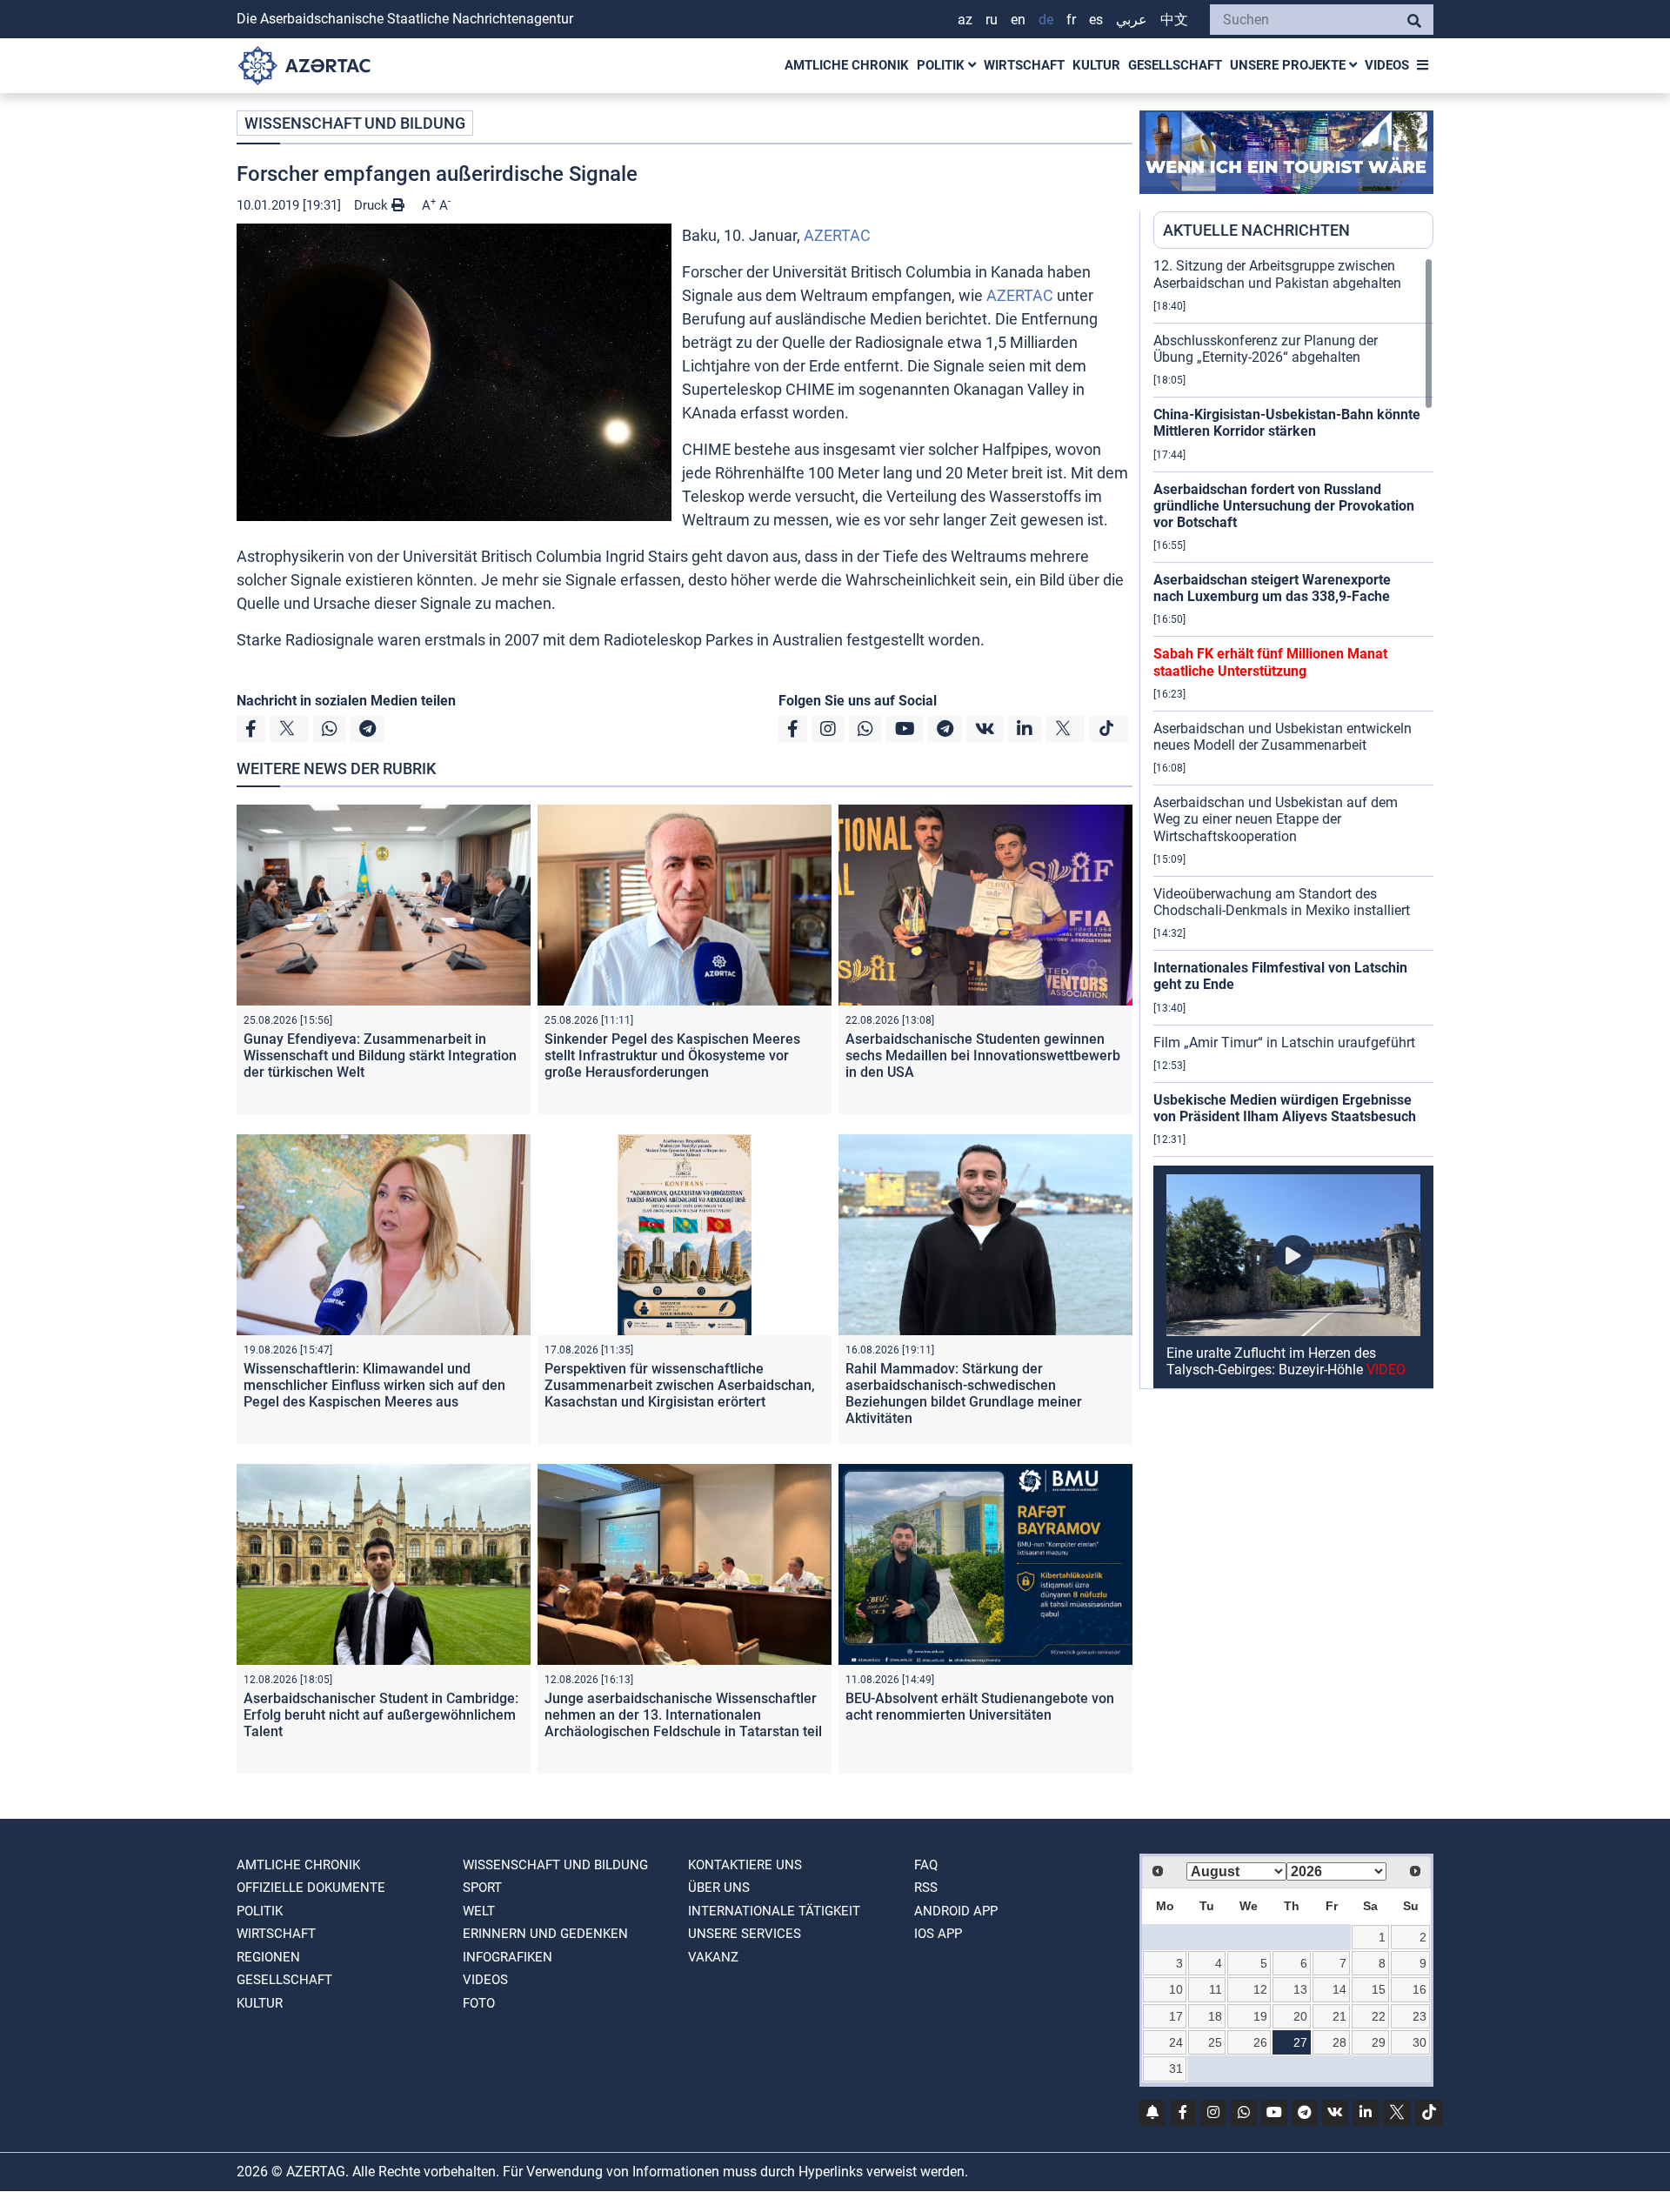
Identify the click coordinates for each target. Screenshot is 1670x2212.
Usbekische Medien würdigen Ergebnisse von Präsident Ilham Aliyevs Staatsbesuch (1285, 1108)
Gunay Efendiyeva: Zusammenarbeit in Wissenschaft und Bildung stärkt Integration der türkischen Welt (380, 1056)
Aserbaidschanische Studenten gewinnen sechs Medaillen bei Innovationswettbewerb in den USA (983, 1056)
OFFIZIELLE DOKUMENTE (311, 1888)
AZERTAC (837, 235)
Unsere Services (745, 1934)
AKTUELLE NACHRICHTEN (1256, 230)
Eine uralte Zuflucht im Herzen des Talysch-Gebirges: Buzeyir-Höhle (1286, 1361)
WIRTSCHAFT (1024, 65)
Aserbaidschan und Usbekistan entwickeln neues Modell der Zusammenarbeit (1283, 737)
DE (1046, 20)
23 (1419, 2016)
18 (1215, 2016)
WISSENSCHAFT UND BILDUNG (355, 123)
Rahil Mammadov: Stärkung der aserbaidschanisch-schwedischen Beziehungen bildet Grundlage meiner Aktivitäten (964, 1394)
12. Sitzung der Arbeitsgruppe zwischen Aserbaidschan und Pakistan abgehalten (1277, 274)
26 (1260, 2042)
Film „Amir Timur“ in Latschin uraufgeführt (1284, 1043)
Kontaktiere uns (745, 1865)
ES (1096, 20)
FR (1071, 20)
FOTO (479, 2003)
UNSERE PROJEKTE (1289, 65)
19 (1260, 2016)
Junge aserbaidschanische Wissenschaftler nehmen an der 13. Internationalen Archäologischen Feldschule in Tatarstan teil (683, 1715)
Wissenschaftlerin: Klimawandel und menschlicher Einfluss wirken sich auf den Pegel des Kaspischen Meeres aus (374, 1385)
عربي (1132, 20)
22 (1379, 2016)
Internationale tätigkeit (774, 1911)
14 (1339, 1989)
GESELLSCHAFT (1175, 65)
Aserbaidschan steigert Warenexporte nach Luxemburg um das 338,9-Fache (1272, 588)
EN (1018, 20)
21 (1339, 2016)
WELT (479, 1911)
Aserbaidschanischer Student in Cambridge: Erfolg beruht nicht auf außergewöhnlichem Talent (381, 1715)
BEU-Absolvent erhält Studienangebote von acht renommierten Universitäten (980, 1707)
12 (1260, 1989)
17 (1176, 2016)
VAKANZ (713, 1957)
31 (1176, 2068)
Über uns (719, 1888)
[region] (1293, 823)
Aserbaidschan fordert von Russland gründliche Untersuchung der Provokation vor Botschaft (1284, 506)
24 (1176, 2042)
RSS (926, 1888)
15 (1379, 1989)
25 (1215, 2042)
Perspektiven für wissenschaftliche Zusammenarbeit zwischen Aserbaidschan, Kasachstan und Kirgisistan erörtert (680, 1385)
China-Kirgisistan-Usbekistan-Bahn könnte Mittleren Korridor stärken (1287, 423)
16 (1419, 1989)
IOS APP (938, 1934)
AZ (965, 20)
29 (1379, 2042)
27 (1300, 2042)
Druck (373, 205)
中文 (1174, 20)
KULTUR (1096, 65)
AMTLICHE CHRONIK (847, 65)
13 (1300, 1989)
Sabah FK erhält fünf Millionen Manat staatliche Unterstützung (1270, 662)
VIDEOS (1387, 65)
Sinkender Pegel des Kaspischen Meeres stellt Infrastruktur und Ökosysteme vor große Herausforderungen (672, 1056)
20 (1300, 2016)
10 (1176, 1989)
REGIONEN (268, 1957)
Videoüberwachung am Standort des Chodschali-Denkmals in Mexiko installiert (1282, 902)
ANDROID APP (956, 1911)
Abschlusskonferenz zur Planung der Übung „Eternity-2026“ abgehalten (1266, 349)
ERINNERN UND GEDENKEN (545, 1934)
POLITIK (942, 65)
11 (1216, 1989)
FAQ (926, 1865)
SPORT (482, 1888)
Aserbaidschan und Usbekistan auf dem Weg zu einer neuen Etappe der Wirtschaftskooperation (1276, 819)
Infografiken (508, 1957)
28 (1339, 2042)
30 (1419, 2042)
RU (992, 20)
